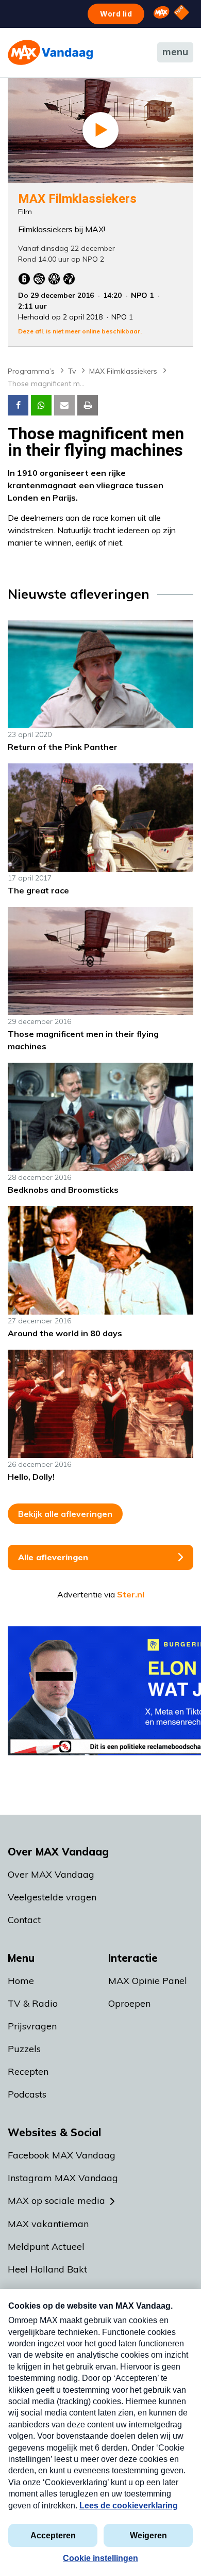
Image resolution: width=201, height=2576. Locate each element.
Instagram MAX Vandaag (63, 2178)
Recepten (28, 2071)
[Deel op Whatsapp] (41, 405)
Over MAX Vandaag (51, 1874)
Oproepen (129, 2003)
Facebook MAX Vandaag (62, 2155)
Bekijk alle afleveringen (65, 1514)
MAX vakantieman (48, 2224)
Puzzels (24, 2049)
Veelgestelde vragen (52, 1897)
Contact (24, 1920)
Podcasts (27, 2094)
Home (21, 1981)
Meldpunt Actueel (46, 2246)
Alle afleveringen (53, 1557)
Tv (72, 371)
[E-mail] (64, 405)
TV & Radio (33, 2003)
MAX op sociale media (56, 2201)
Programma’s (31, 371)
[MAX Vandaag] (50, 52)
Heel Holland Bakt (47, 2269)
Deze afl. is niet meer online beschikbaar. (80, 331)
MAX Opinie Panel (148, 1981)
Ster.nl (131, 1594)
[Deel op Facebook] (18, 405)
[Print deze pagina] (88, 405)
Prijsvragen (32, 2026)
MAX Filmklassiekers (123, 371)
